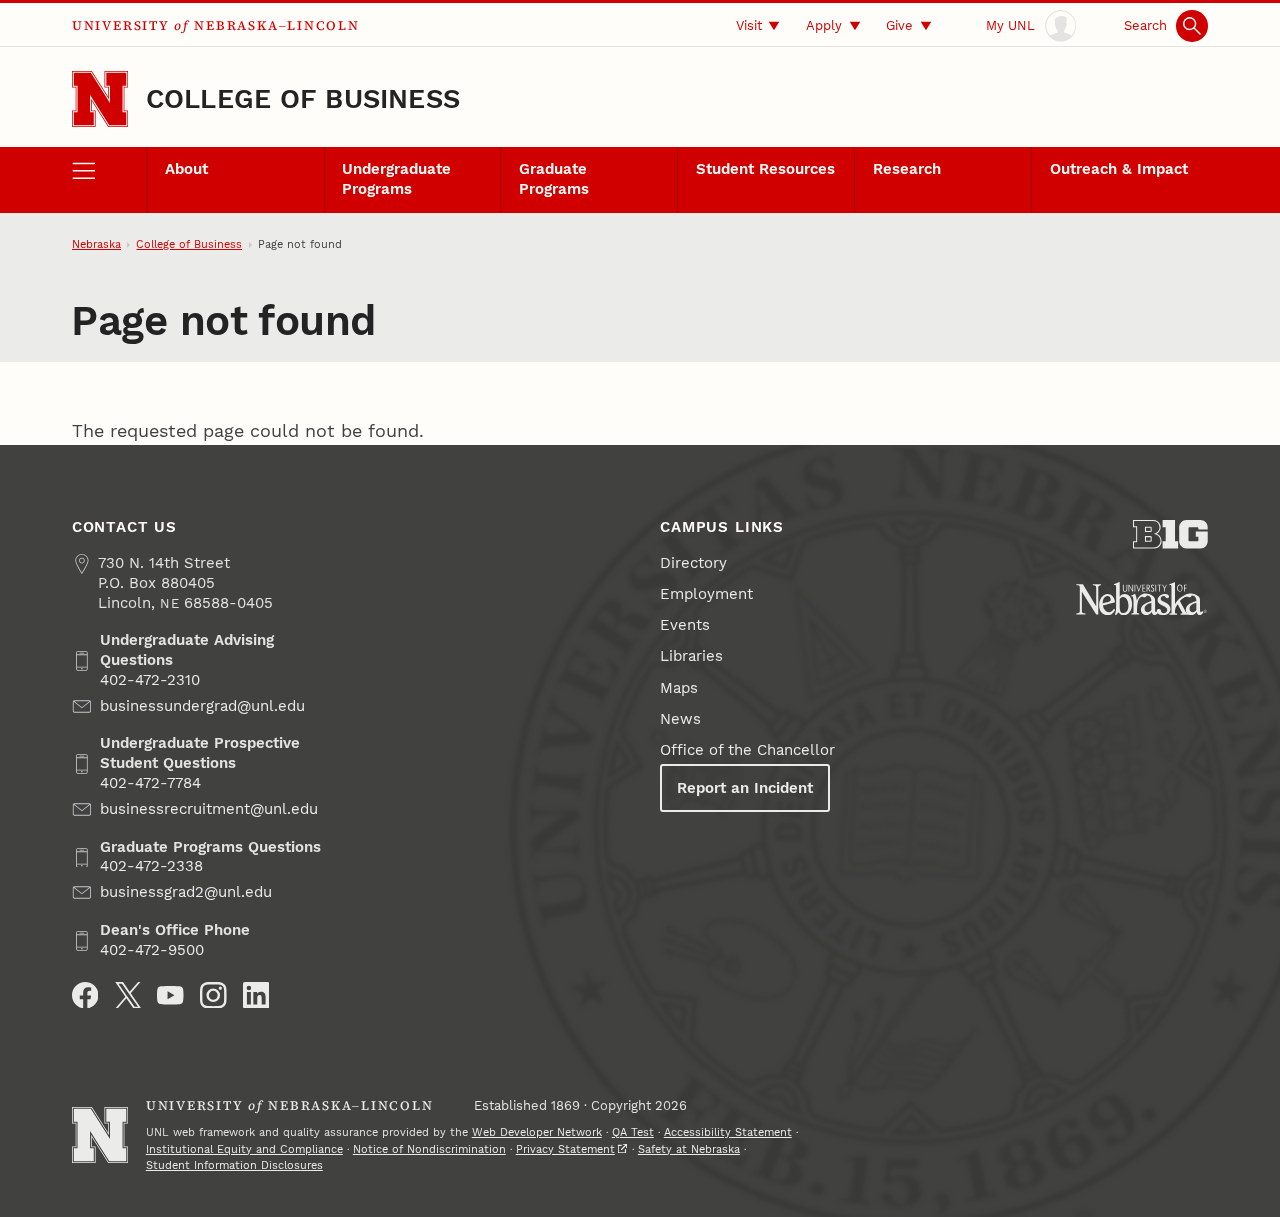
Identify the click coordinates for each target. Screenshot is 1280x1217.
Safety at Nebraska (689, 1149)
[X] (128, 995)
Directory (693, 563)
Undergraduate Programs (396, 179)
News (680, 719)
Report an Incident (745, 788)
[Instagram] (213, 995)
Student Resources (765, 169)
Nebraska (96, 244)
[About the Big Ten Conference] (1170, 534)
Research (907, 169)
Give (899, 25)
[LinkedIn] (256, 995)
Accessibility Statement (728, 1132)
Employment (706, 594)
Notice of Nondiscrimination (429, 1149)
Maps (679, 688)
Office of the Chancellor (747, 750)
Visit (749, 25)
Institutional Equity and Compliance (244, 1149)
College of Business (303, 98)
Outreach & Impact (1119, 169)
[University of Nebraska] (1141, 598)
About (186, 169)
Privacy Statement (565, 1149)
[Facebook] (85, 995)
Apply (824, 25)
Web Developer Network (537, 1132)
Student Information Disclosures (234, 1165)
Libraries (691, 656)
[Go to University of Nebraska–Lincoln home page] (100, 99)
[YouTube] (170, 995)
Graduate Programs (554, 179)
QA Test (633, 1132)
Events (685, 625)
